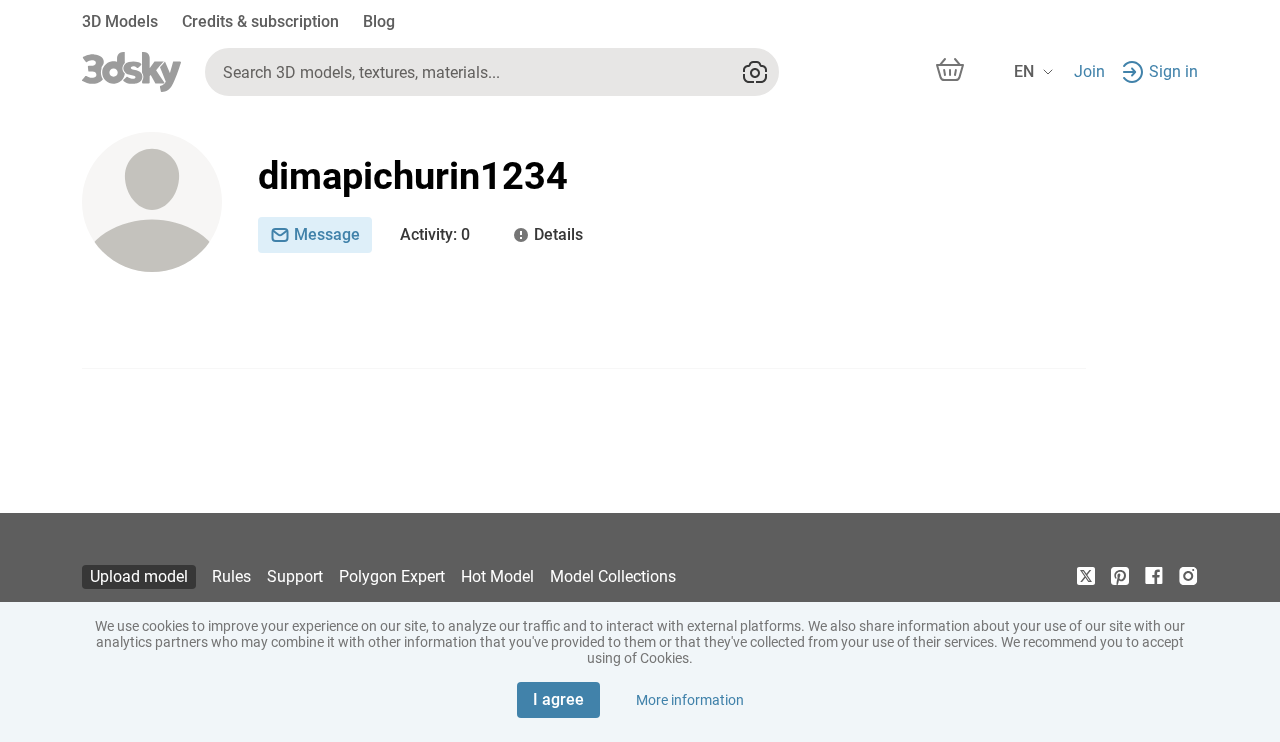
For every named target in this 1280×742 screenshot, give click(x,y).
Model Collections (613, 576)
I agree (558, 699)
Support (295, 576)
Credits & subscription (260, 21)
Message (327, 234)
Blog (379, 21)
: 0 (435, 234)
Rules (231, 576)
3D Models (120, 21)
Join (1089, 71)
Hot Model (497, 576)
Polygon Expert (392, 576)
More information (690, 700)
